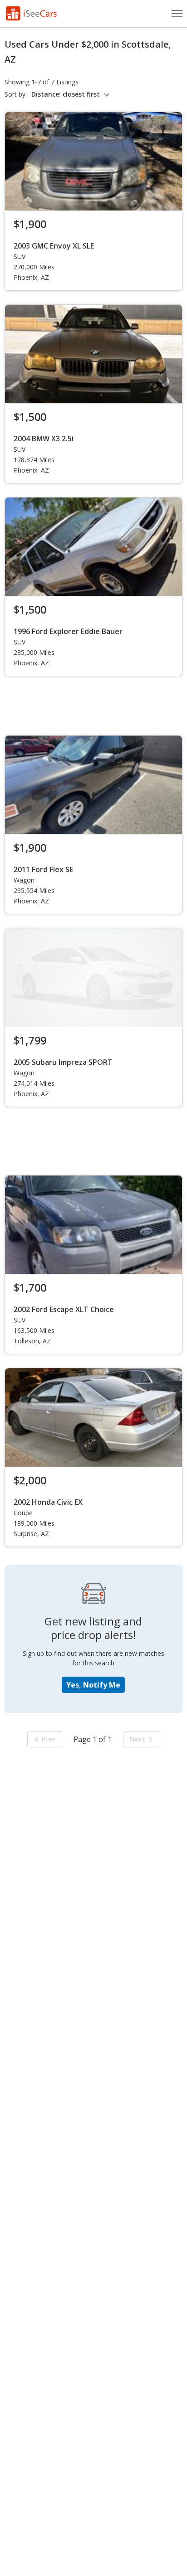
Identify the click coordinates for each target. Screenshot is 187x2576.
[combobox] (72, 94)
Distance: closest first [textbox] (66, 94)
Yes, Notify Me (93, 1685)
